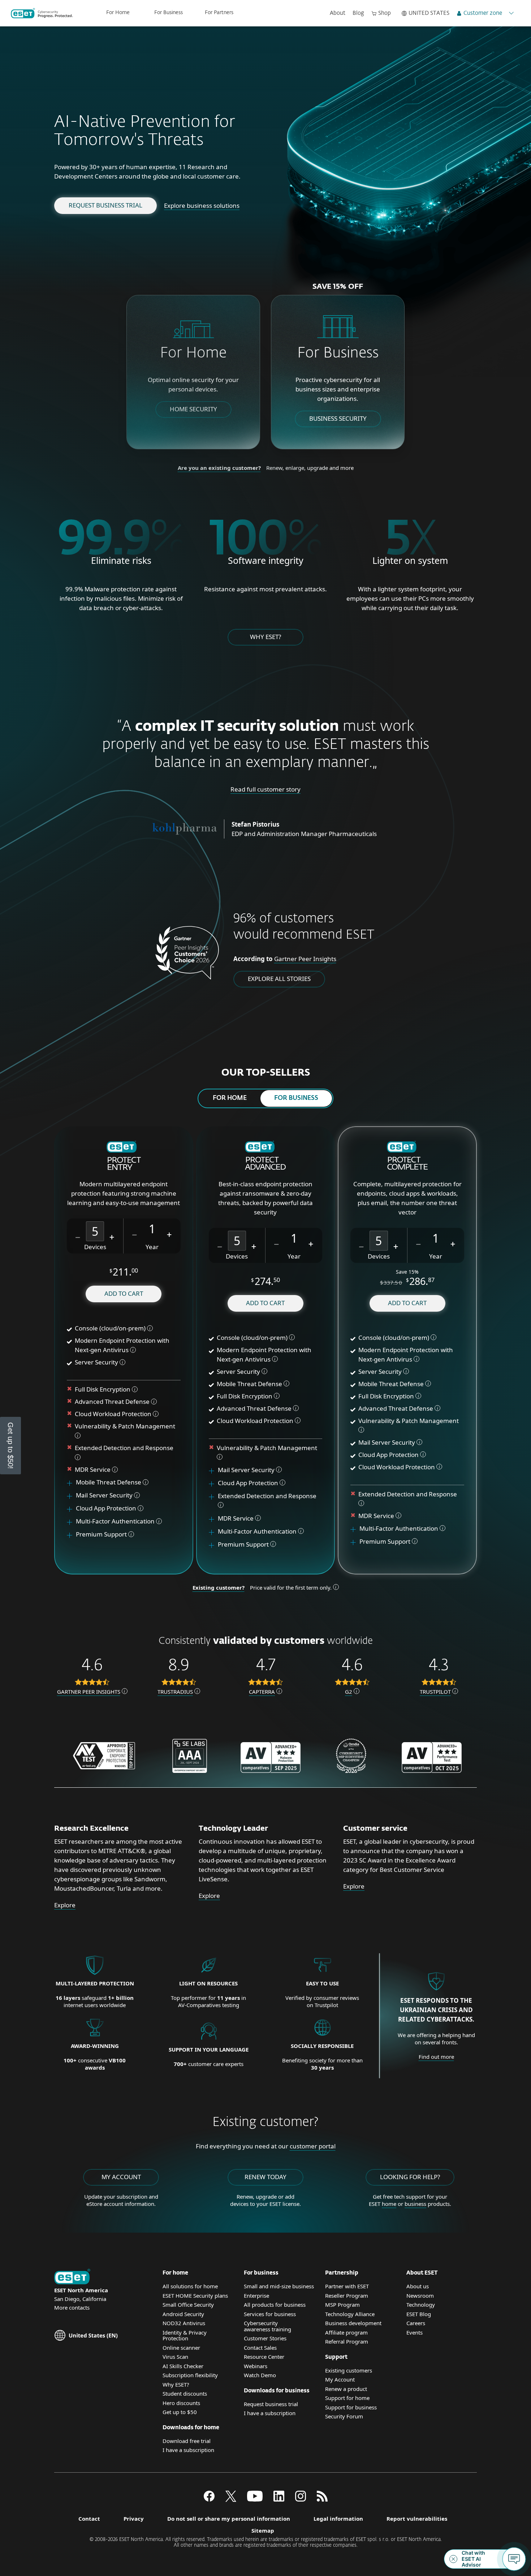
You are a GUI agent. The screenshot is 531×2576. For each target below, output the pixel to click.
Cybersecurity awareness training (267, 2326)
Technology (421, 2305)
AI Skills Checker (183, 2366)
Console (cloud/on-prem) (110, 1328)
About (338, 13)
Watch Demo (260, 2375)
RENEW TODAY (265, 2177)
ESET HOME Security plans (195, 2296)
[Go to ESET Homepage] (42, 13)
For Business (169, 13)
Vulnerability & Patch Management (125, 1426)
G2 (349, 1692)
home (389, 2204)
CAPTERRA (262, 1692)
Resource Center (264, 2357)
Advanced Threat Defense (112, 1401)
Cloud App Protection (106, 1508)
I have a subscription (188, 2450)
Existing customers (349, 2370)
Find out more (436, 2057)
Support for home (347, 2398)
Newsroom (420, 2296)
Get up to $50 (180, 2412)
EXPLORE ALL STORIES (279, 979)
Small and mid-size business (279, 2286)
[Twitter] (231, 2499)
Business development (353, 2323)
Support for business (351, 2407)
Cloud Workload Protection (113, 1414)
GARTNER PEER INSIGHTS (89, 1692)
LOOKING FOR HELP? (410, 2177)
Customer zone (483, 13)
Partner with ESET (347, 2286)
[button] (78, 1236)
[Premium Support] (72, 1534)
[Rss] (322, 2499)
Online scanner (181, 2348)
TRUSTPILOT (435, 1692)
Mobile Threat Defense (109, 1482)
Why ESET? (265, 637)
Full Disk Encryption (103, 1389)
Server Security (96, 1362)
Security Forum (344, 2416)
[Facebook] (209, 2499)
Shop (385, 13)
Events (415, 2332)
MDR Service (93, 1469)
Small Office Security (188, 2305)
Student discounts (185, 2393)
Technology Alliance (350, 2314)
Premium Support (102, 1534)
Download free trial (187, 2441)
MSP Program (342, 2305)
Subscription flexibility (190, 2375)
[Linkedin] (279, 2499)
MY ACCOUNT (121, 2177)
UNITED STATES (429, 13)
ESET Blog (419, 2314)
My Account (340, 2379)
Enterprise (256, 2296)
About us (418, 2286)
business (415, 2204)
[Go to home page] (72, 2277)
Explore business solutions (202, 205)
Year (152, 1247)
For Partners (219, 13)
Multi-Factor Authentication (115, 1521)
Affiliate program (346, 2332)
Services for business (270, 2314)
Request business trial (105, 205)
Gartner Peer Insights (305, 959)
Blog (358, 13)
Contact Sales (260, 2348)
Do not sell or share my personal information (229, 2519)
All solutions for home (190, 2286)
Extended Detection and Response (125, 1448)
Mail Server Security (105, 1495)
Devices (95, 1247)
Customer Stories (265, 2338)
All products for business (275, 2305)
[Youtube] (255, 2499)
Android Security (183, 2314)
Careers (416, 2323)
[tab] (230, 1098)
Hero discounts (181, 2403)
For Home (118, 13)
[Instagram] (301, 2499)
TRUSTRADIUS (175, 1692)
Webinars (256, 2366)
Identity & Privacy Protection (185, 2335)
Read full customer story (265, 789)
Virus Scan (175, 2357)
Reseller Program (347, 2296)
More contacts (72, 2307)
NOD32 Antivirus (184, 2323)
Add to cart (124, 1293)
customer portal (313, 2146)
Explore (65, 1905)
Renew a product (346, 2389)
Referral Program (347, 2341)
